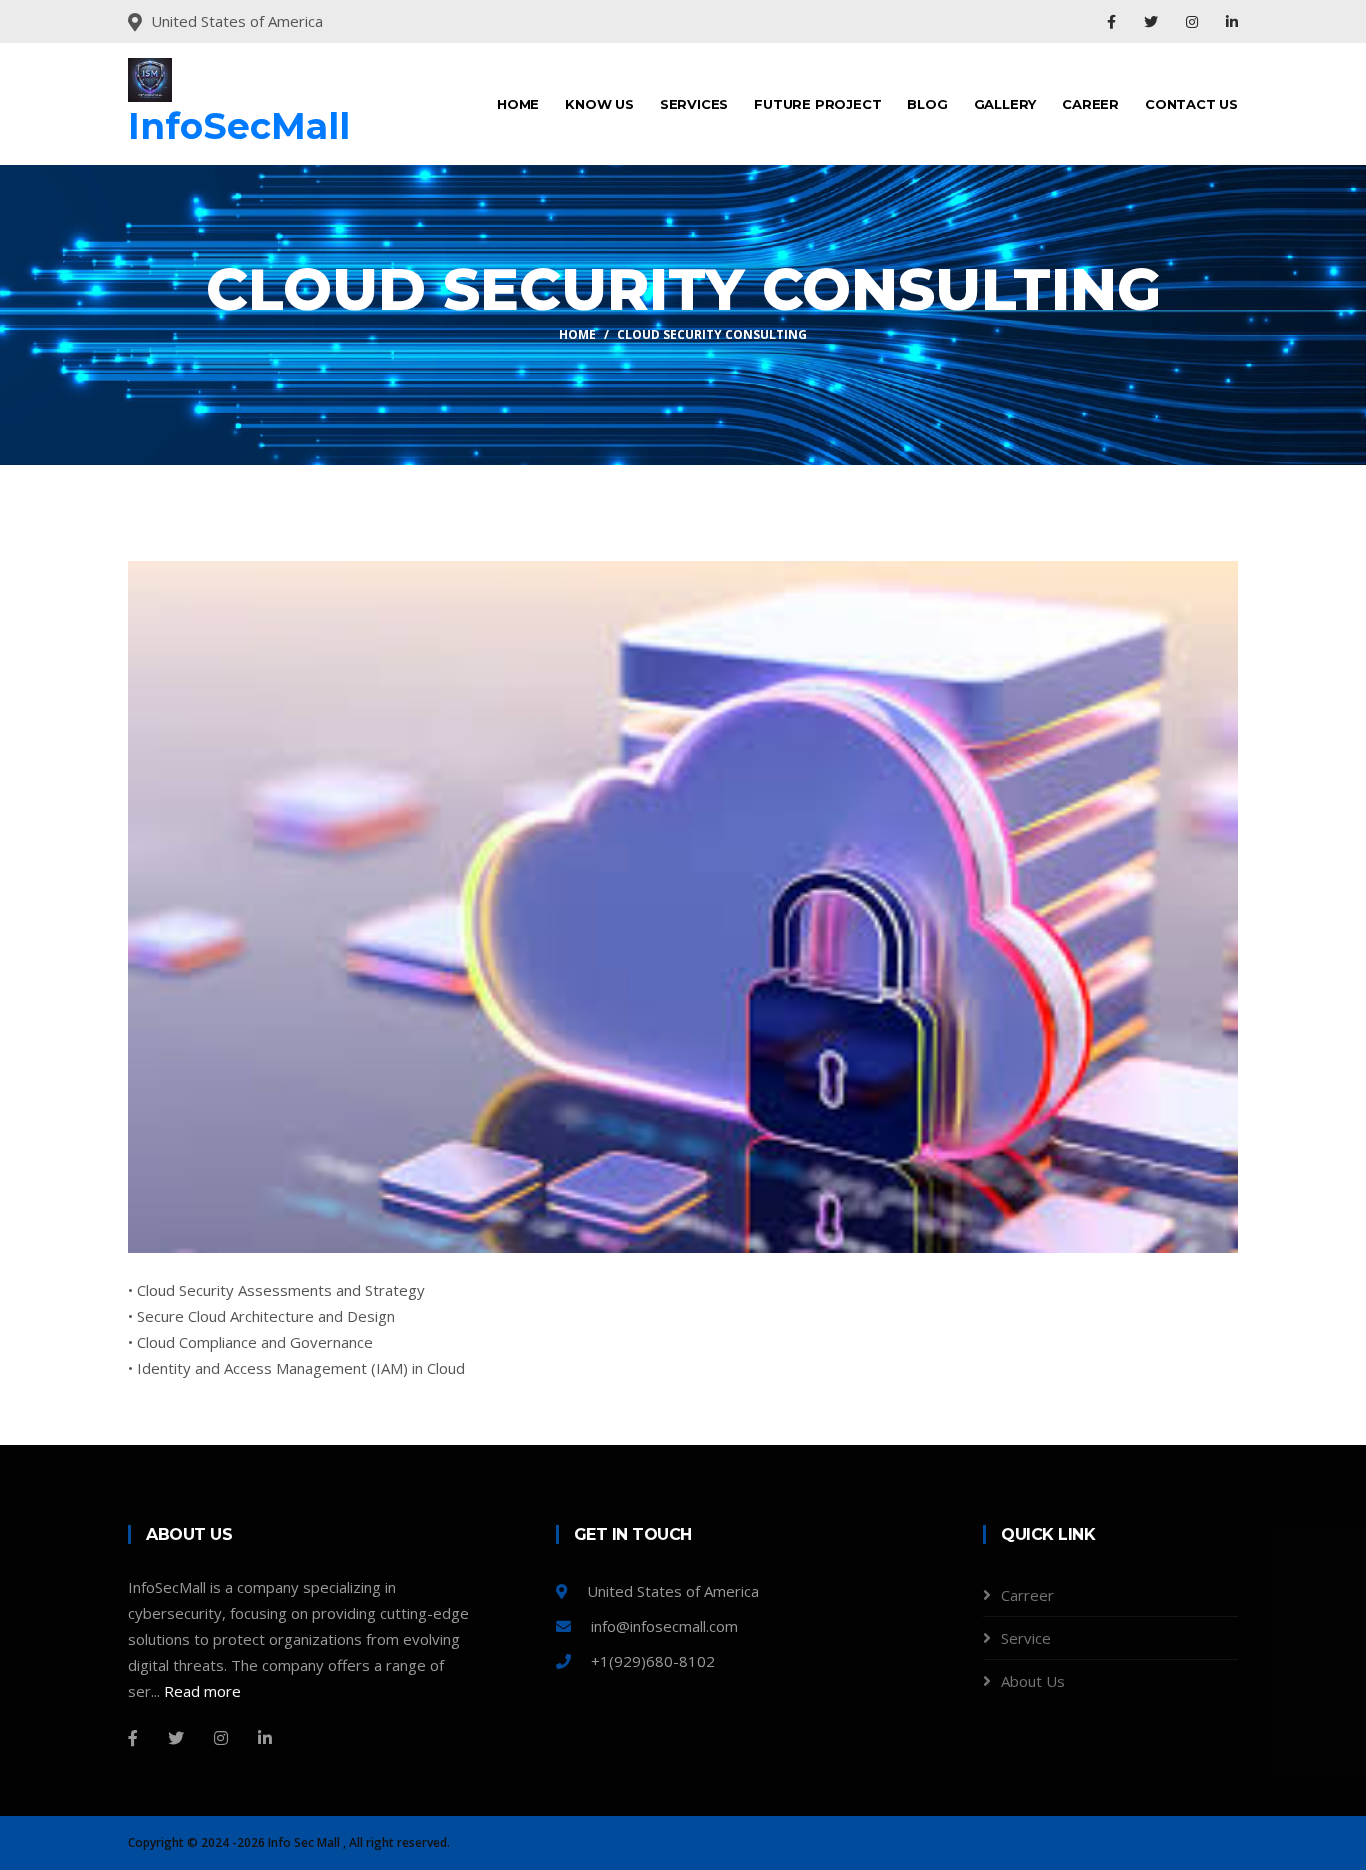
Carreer (1027, 1595)
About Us (1033, 1681)
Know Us (599, 104)
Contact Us (1191, 104)
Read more (202, 1691)
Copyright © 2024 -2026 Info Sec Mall (235, 1842)
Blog (927, 104)
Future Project (817, 104)
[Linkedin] (1232, 21)
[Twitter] (1153, 21)
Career (1090, 104)
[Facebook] (1113, 21)
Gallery (1005, 104)
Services (694, 104)
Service (1026, 1638)
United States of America (671, 1591)
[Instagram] (1194, 21)
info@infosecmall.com (662, 1626)
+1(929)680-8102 (651, 1661)
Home (518, 104)
